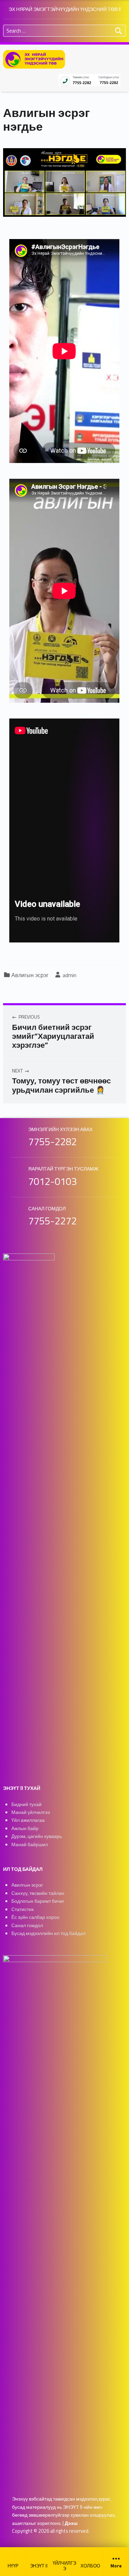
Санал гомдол (27, 1925)
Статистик (23, 1909)
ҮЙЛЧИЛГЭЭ (64, 2566)
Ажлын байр (25, 1828)
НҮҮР (13, 2566)
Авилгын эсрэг (27, 1885)
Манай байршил (30, 1844)
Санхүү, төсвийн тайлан (38, 1893)
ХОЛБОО (90, 2566)
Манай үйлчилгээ (31, 1812)
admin (69, 975)
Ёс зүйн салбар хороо (35, 1917)
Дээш (71, 2523)
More (116, 2566)
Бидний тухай (26, 1804)
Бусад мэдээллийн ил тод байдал (49, 1933)
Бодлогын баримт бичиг (38, 1901)
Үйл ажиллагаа (28, 1820)
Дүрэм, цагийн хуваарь (37, 1836)
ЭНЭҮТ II (39, 2566)
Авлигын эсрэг (30, 975)
